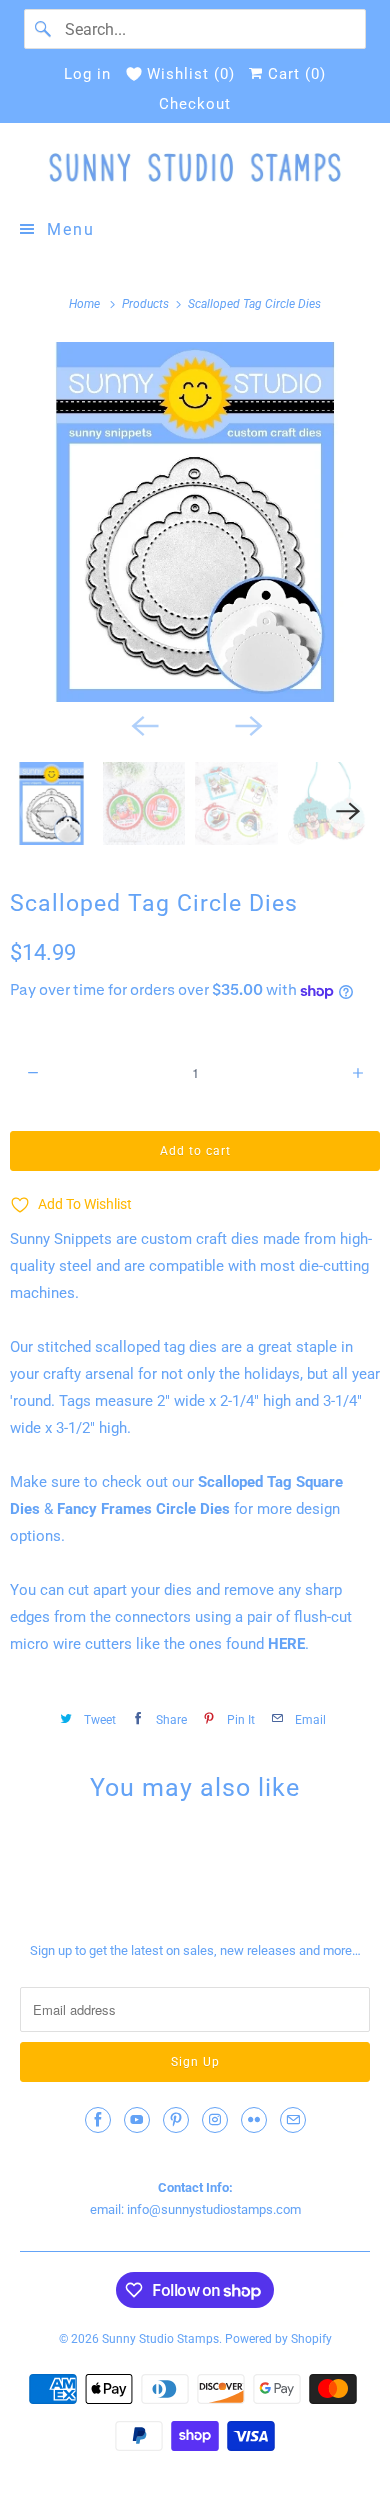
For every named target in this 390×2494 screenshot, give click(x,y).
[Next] (247, 724)
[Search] (44, 29)
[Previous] (143, 724)
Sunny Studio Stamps (160, 2339)
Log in (87, 74)
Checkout (195, 104)
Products (147, 304)
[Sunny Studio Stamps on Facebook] (98, 2120)
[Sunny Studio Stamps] (195, 167)
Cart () (294, 74)
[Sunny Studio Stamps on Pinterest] (176, 2120)
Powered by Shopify (278, 2339)
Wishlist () (191, 74)
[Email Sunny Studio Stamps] (293, 2120)
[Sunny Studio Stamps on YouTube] (137, 2120)
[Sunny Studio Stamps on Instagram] (215, 2120)
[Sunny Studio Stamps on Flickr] (254, 2120)
